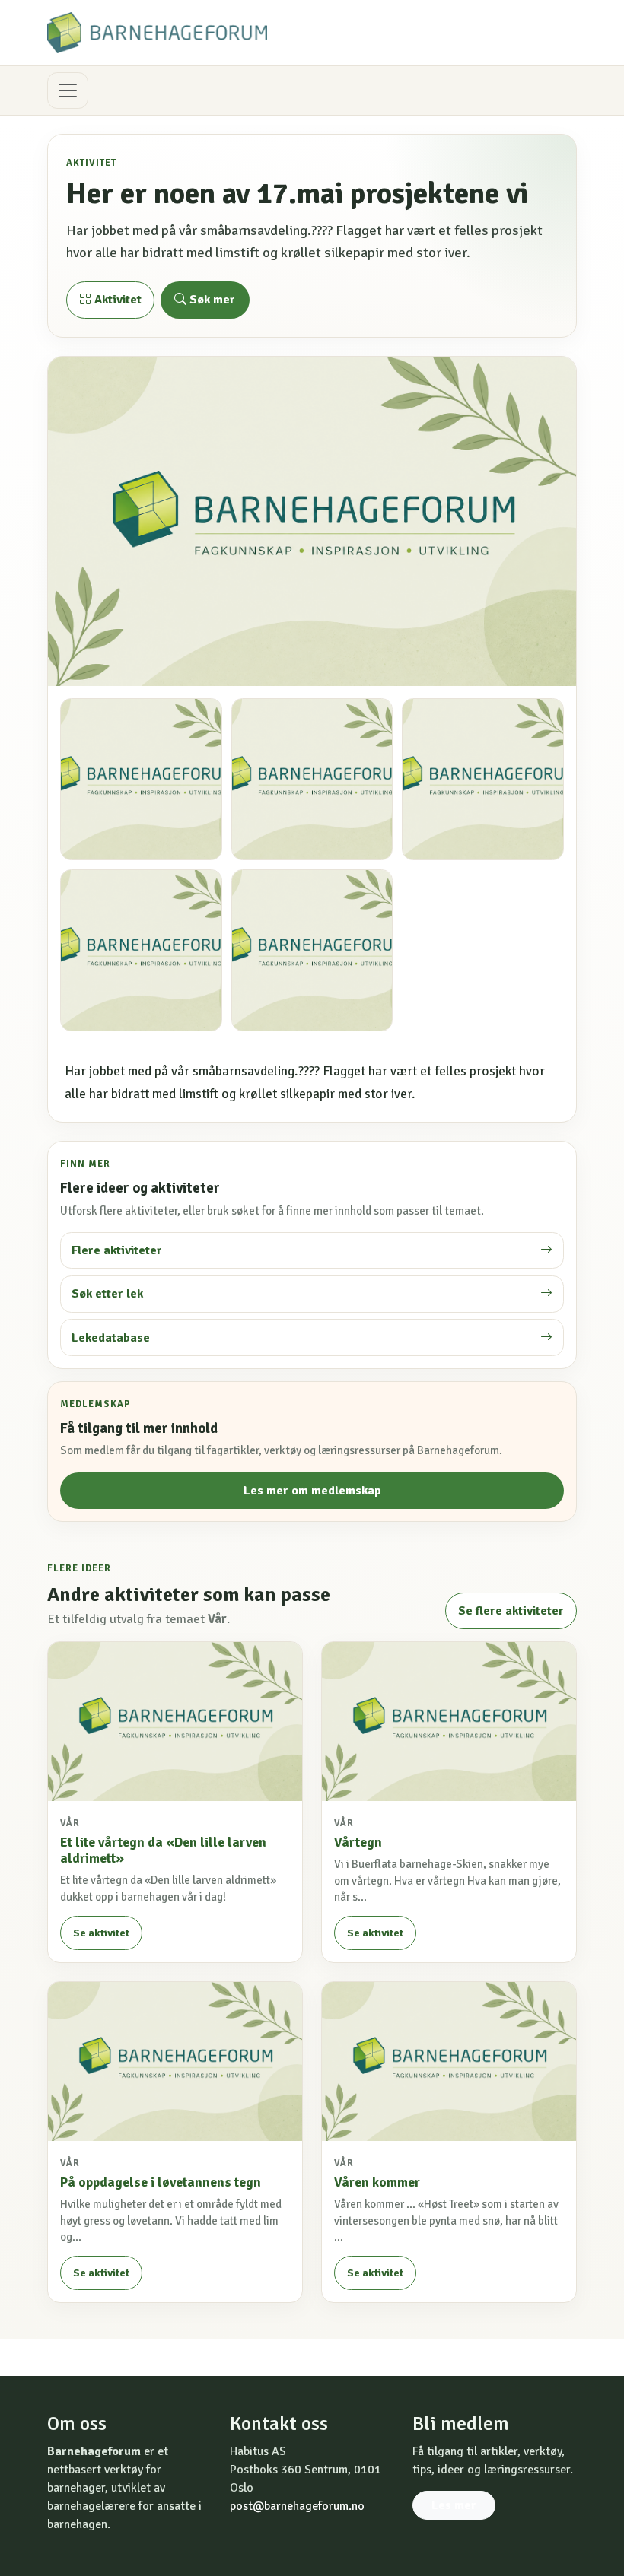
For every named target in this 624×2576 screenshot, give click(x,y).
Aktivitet (116, 300)
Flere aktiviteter (117, 1250)
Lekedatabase (111, 1338)
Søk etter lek (107, 1294)
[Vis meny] (68, 91)
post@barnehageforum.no (297, 2506)
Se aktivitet (101, 1933)
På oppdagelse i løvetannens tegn (161, 2182)
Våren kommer (377, 2182)
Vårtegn (358, 1842)
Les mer (454, 2505)
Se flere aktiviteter (511, 1611)
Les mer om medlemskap (312, 1491)
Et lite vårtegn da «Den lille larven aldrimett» (163, 1850)
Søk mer (211, 300)
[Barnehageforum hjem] (157, 33)
